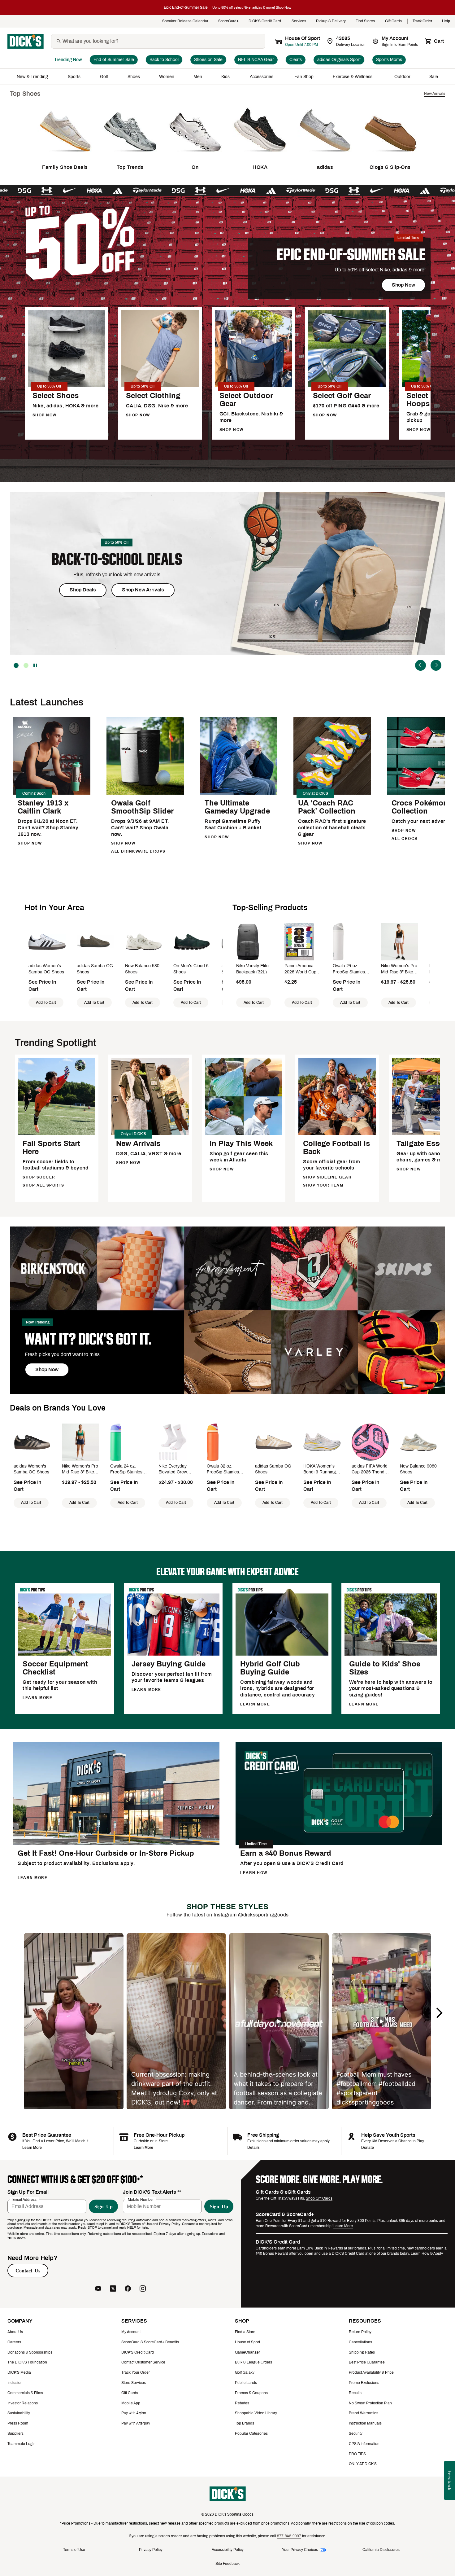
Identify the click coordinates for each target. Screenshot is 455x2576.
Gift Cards (394, 21)
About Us (15, 2332)
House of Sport (247, 2342)
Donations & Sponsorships (30, 2352)
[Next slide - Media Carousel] (439, 2013)
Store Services (134, 2383)
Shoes (134, 77)
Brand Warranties (364, 2413)
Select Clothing (153, 396)
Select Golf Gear (342, 396)
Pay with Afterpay (136, 2423)
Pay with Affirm (134, 2413)
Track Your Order (136, 2372)
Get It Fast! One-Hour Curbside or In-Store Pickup (106, 1853)
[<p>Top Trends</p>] (130, 156)
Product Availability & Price (371, 2372)
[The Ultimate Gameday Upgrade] (239, 794)
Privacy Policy (151, 2550)
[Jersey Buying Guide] (173, 1654)
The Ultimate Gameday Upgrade (237, 807)
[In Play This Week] (244, 1134)
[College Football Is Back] (337, 1134)
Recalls (355, 2393)
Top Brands (245, 2423)
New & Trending (33, 77)
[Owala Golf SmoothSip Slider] (145, 794)
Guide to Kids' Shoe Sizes (385, 1668)
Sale (434, 77)
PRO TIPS (357, 2454)
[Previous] (420, 665)
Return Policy (360, 2332)
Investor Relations (23, 2403)
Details (253, 2148)
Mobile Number (141, 2199)
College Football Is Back (336, 1148)
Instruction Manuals (365, 2423)
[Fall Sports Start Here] (57, 1134)
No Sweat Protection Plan (370, 2403)
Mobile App (131, 2403)
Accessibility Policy (228, 2550)
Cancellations (360, 2342)
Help (446, 21)
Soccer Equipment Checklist (55, 1668)
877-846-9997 (289, 2536)
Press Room (18, 2423)
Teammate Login (22, 2444)
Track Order (422, 21)
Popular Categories (251, 2433)
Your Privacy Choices (300, 2550)
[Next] (436, 665)
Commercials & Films (25, 2393)
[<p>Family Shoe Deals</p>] (65, 156)
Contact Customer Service (143, 2362)
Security (356, 2433)
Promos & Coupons (251, 2393)
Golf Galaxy (245, 2372)
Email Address (24, 2199)
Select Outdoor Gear (246, 400)
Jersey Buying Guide (169, 1664)
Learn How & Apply (427, 2253)
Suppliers (15, 2433)
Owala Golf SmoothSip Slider (142, 807)
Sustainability (19, 2413)
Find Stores (365, 21)
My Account (131, 2332)
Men (198, 77)
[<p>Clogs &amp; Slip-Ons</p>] (390, 156)
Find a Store (245, 2332)
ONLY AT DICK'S (363, 2464)
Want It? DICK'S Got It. (88, 1339)
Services (299, 21)
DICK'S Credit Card (265, 21)
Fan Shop (304, 77)
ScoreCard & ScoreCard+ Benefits (150, 2342)
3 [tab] (16, 665)
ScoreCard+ (228, 21)
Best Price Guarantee (367, 2362)
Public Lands (246, 2383)
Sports (74, 77)
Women (167, 77)
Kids (226, 77)
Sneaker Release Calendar (185, 21)
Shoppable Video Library (256, 2413)
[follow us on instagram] (143, 2289)
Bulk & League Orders (253, 2362)
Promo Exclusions (364, 2383)
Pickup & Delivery (331, 21)
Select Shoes (56, 396)
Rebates (242, 2403)
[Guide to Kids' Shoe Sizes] (391, 1654)
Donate (368, 2148)
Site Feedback (227, 2564)
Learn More (32, 2148)
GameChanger (247, 2352)
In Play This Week (241, 1143)
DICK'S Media (19, 2372)
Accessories (263, 77)
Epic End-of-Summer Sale (351, 255)
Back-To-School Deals (117, 559)
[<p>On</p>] (195, 156)
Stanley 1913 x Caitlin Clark (43, 807)
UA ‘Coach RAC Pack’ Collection (327, 807)
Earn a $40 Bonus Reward (286, 1853)
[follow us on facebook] (128, 2289)
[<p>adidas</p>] (325, 156)
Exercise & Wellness (354, 77)
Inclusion (15, 2383)
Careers (14, 2342)
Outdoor (402, 77)
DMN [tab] (26, 665)
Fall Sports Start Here (51, 1148)
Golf (104, 77)
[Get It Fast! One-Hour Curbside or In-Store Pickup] (116, 1844)
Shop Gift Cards (319, 2198)
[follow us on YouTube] (98, 2289)
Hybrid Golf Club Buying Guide (270, 1668)
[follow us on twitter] (113, 2289)
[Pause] (36, 665)
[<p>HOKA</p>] (260, 156)
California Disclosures (381, 2550)
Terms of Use (74, 2550)
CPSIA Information (364, 2444)
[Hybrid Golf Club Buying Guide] (282, 1654)
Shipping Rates (362, 2352)
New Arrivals (138, 1143)
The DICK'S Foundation (27, 2362)
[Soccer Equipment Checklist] (64, 1654)
